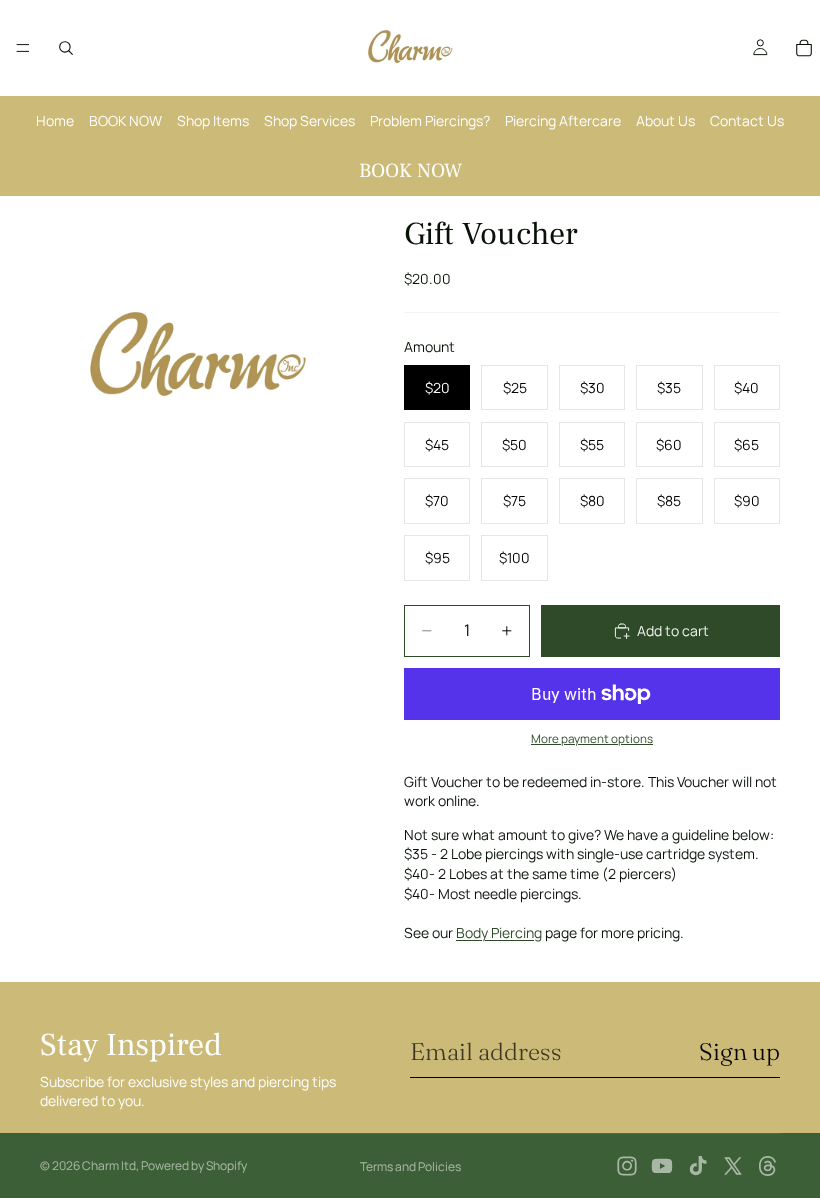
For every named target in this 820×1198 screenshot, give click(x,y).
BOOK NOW (125, 120)
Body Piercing (499, 932)
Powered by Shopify (194, 1165)
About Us (665, 120)
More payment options (592, 738)
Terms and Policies (410, 1166)
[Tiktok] (698, 1166)
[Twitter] (733, 1166)
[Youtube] (662, 1166)
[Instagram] (627, 1166)
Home (55, 120)
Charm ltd (109, 1165)
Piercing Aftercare (563, 120)
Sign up (739, 1051)
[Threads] (768, 1166)
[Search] (66, 48)
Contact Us (747, 120)
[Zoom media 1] (198, 354)
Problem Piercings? (430, 120)
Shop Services (309, 120)
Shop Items (213, 120)
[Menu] (23, 48)
